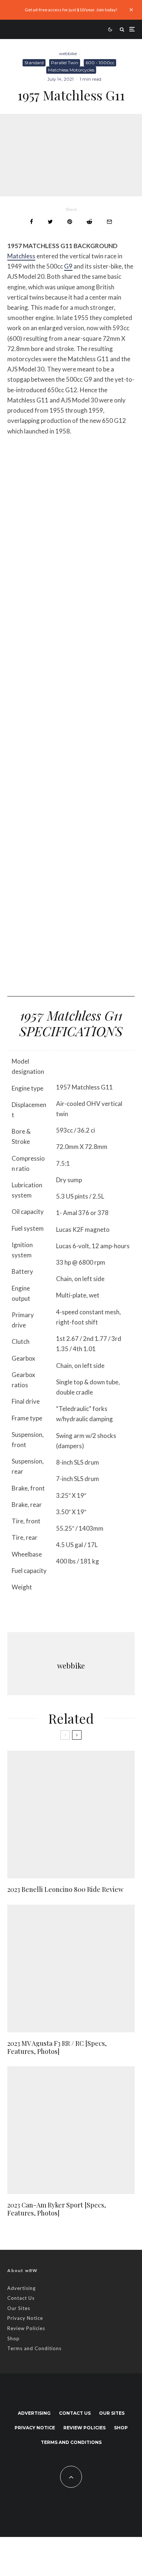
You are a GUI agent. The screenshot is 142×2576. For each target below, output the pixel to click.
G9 (68, 266)
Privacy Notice (25, 2318)
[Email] (109, 222)
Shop (13, 2338)
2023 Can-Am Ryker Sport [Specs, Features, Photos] (57, 2209)
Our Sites (19, 2308)
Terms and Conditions (34, 2348)
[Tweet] (50, 222)
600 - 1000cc (100, 63)
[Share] (31, 222)
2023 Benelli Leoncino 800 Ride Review (65, 1890)
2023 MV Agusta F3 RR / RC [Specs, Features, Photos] (57, 2047)
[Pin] (70, 222)
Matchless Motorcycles (71, 70)
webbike (68, 53)
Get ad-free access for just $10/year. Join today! (71, 10)
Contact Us (21, 2298)
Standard (34, 63)
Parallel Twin (65, 63)
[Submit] (89, 222)
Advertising (21, 2288)
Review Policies (26, 2328)
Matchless (21, 256)
